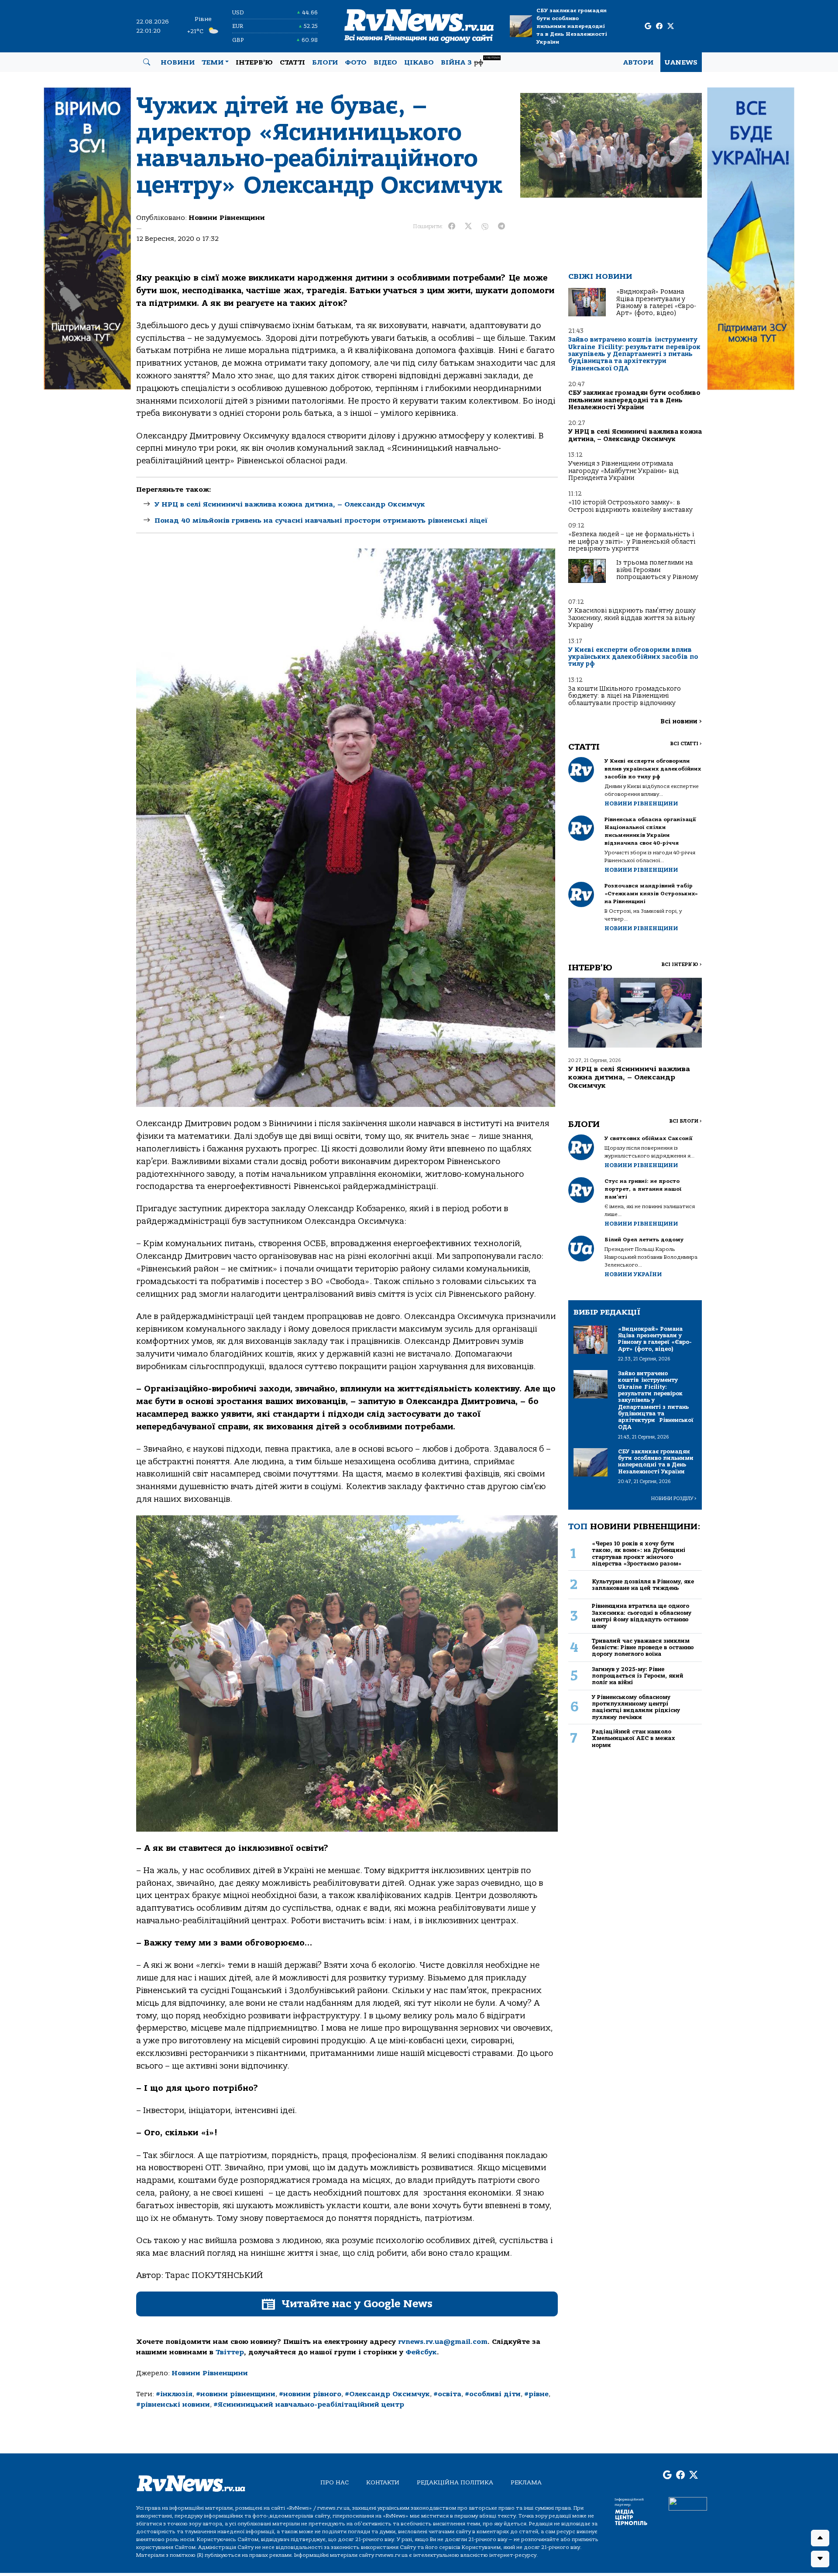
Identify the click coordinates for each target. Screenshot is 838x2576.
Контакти (383, 2482)
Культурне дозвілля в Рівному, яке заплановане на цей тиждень (643, 1585)
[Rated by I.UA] (688, 2504)
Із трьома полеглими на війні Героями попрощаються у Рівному (657, 570)
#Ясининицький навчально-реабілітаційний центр (309, 2405)
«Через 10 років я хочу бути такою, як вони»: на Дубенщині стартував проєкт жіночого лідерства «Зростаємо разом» (639, 1553)
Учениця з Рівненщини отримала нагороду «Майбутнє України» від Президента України (623, 471)
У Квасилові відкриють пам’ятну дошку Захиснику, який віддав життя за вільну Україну (632, 618)
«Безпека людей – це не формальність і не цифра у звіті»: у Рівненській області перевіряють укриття (632, 541)
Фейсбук (421, 2352)
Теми (213, 62)
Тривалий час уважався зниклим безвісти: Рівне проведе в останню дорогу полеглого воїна (643, 1648)
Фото (356, 62)
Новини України (633, 1274)
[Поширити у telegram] (501, 226)
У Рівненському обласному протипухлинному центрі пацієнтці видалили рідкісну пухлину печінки (636, 1707)
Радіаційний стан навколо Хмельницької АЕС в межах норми (634, 1738)
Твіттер (230, 2352)
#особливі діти (493, 2394)
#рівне (536, 2394)
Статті (292, 62)
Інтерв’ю (254, 62)
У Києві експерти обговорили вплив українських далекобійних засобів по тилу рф (633, 657)
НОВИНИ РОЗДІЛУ (674, 1499)
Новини (178, 62)
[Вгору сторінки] (820, 2538)
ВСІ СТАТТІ (686, 744)
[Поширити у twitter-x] (468, 226)
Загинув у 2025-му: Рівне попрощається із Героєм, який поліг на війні (638, 1676)
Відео (385, 62)
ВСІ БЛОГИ (685, 1121)
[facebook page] (659, 26)
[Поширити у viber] (485, 226)
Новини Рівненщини (227, 218)
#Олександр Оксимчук (387, 2394)
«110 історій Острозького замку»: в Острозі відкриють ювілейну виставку (630, 506)
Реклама (526, 2482)
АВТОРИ (638, 62)
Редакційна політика (455, 2482)
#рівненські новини (173, 2405)
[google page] (648, 26)
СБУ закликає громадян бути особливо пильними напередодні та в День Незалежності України (572, 26)
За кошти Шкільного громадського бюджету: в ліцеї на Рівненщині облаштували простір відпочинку (625, 696)
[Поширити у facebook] (452, 226)
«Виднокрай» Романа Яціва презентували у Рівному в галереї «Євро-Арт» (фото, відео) (656, 302)
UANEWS (681, 62)
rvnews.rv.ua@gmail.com (443, 2342)
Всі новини (681, 721)
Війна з (470, 61)
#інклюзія (174, 2394)
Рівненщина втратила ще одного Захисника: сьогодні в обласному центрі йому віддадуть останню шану (642, 1616)
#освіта (447, 2394)
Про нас (335, 2482)
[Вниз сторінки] (820, 2559)
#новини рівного (310, 2394)
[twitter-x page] (671, 26)
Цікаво (419, 62)
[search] (147, 62)
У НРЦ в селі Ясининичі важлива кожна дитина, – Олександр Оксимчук (290, 504)
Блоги (325, 62)
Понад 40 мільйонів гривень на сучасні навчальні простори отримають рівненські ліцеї (321, 521)
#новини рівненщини (236, 2394)
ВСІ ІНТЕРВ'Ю (682, 964)
